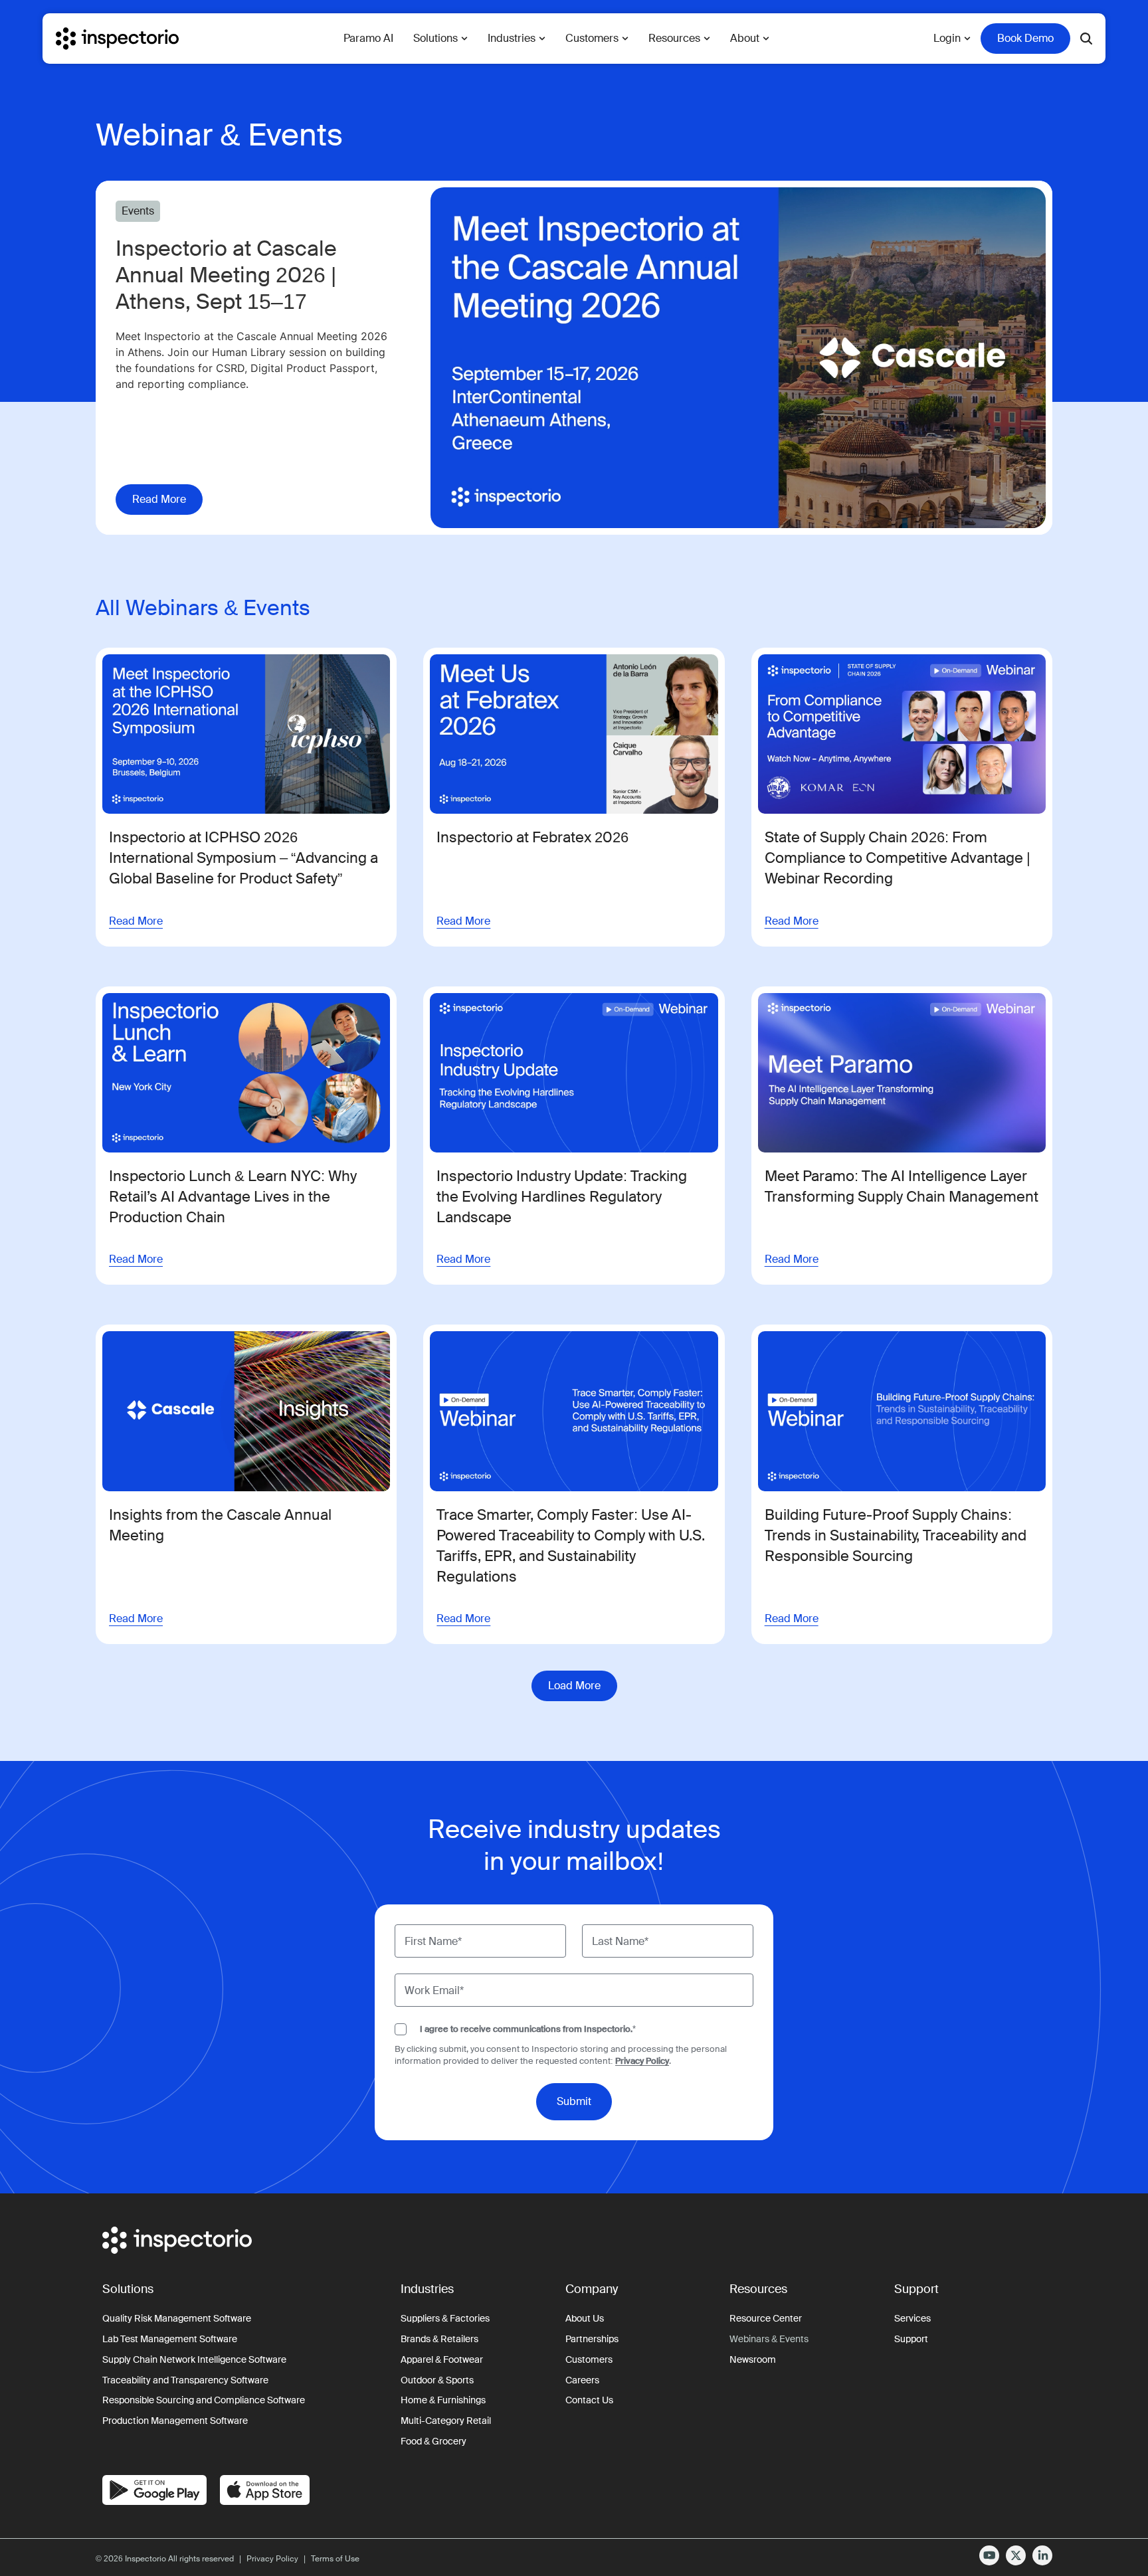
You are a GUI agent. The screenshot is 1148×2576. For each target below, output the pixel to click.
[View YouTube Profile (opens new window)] (989, 2555)
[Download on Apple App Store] (265, 2490)
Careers (582, 2380)
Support (911, 2339)
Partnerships (592, 2339)
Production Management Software (175, 2421)
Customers (589, 2359)
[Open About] (766, 39)
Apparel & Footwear (442, 2359)
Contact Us (589, 2400)
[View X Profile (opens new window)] (1016, 2555)
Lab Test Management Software (170, 2339)
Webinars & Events (769, 2339)
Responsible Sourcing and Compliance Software (204, 2400)
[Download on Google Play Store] (154, 2490)
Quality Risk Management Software (177, 2318)
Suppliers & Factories (445, 2318)
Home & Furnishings (443, 2400)
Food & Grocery (433, 2441)
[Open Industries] (542, 39)
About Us (585, 2318)
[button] (574, 1686)
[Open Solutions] (464, 39)
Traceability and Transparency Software (185, 2380)
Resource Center (766, 2318)
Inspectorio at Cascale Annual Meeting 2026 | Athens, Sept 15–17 (226, 275)
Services (912, 2318)
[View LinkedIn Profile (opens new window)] (1042, 2555)
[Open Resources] (707, 39)
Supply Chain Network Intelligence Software (194, 2359)
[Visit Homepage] (117, 39)
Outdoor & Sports (437, 2380)
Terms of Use (335, 2559)
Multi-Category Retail (446, 2421)
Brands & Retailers (439, 2339)
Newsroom (753, 2359)
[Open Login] (967, 39)
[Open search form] (1086, 39)
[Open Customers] (625, 39)
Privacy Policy (642, 2061)
